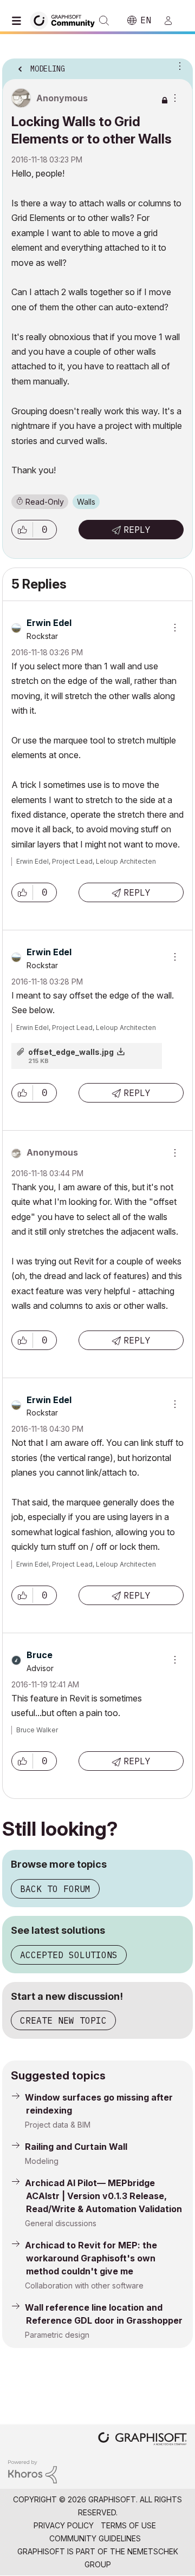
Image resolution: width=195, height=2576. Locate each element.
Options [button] (178, 66)
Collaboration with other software (84, 2285)
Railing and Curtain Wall (76, 2147)
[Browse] (19, 21)
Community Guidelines (95, 2538)
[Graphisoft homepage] (142, 2440)
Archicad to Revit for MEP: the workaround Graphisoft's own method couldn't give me (91, 2258)
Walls (86, 502)
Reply (137, 530)
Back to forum (55, 1889)
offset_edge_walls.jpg (71, 1052)
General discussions (61, 2223)
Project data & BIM (58, 2125)
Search (104, 21)
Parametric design (57, 2335)
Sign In (173, 21)
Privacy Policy (64, 2525)
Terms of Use (128, 2525)
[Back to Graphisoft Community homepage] (66, 20)
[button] (22, 530)
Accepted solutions (69, 1955)
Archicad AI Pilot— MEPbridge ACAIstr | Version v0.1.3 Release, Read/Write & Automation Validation (103, 2196)
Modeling (42, 2161)
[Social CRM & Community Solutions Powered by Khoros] (32, 2471)
